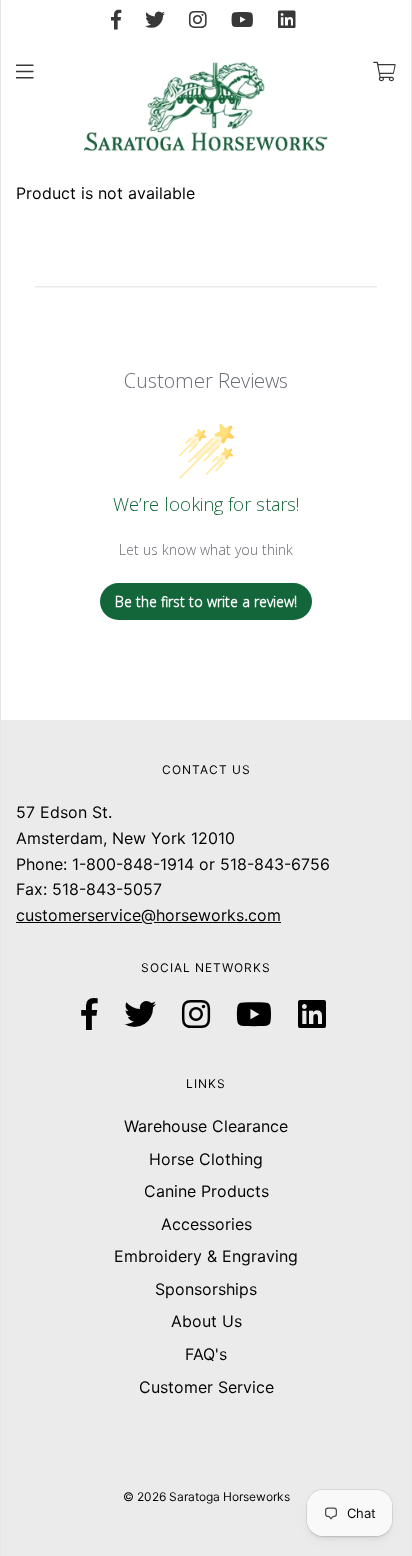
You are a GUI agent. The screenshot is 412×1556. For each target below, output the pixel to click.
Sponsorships (206, 1289)
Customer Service (206, 1387)
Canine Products (206, 1191)
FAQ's (206, 1354)
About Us (206, 1321)
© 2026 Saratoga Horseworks (206, 1496)
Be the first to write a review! (206, 601)
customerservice (78, 915)
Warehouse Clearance (206, 1126)
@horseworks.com (211, 915)
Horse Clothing (206, 1159)
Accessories (206, 1224)
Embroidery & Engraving (206, 1256)
